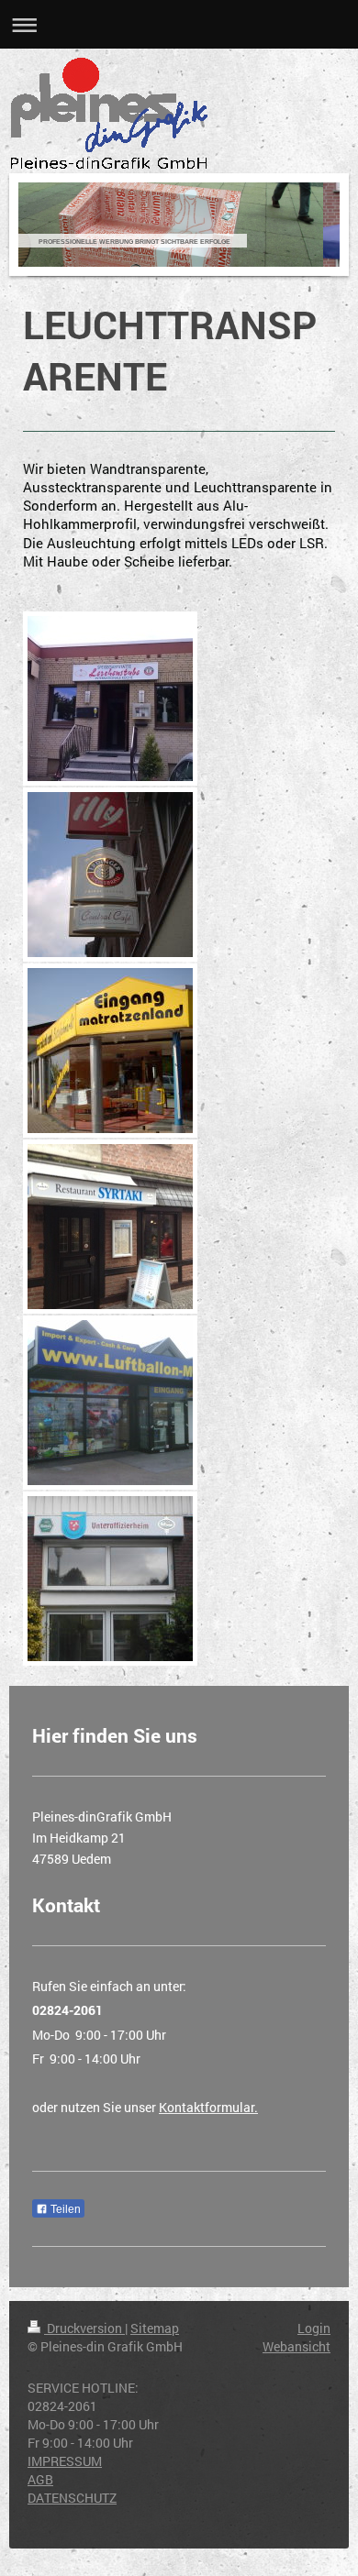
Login (314, 2328)
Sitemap (155, 2328)
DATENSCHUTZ (72, 2498)
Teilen (64, 2209)
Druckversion (84, 2328)
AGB (40, 2479)
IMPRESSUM (65, 2461)
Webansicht (296, 2346)
